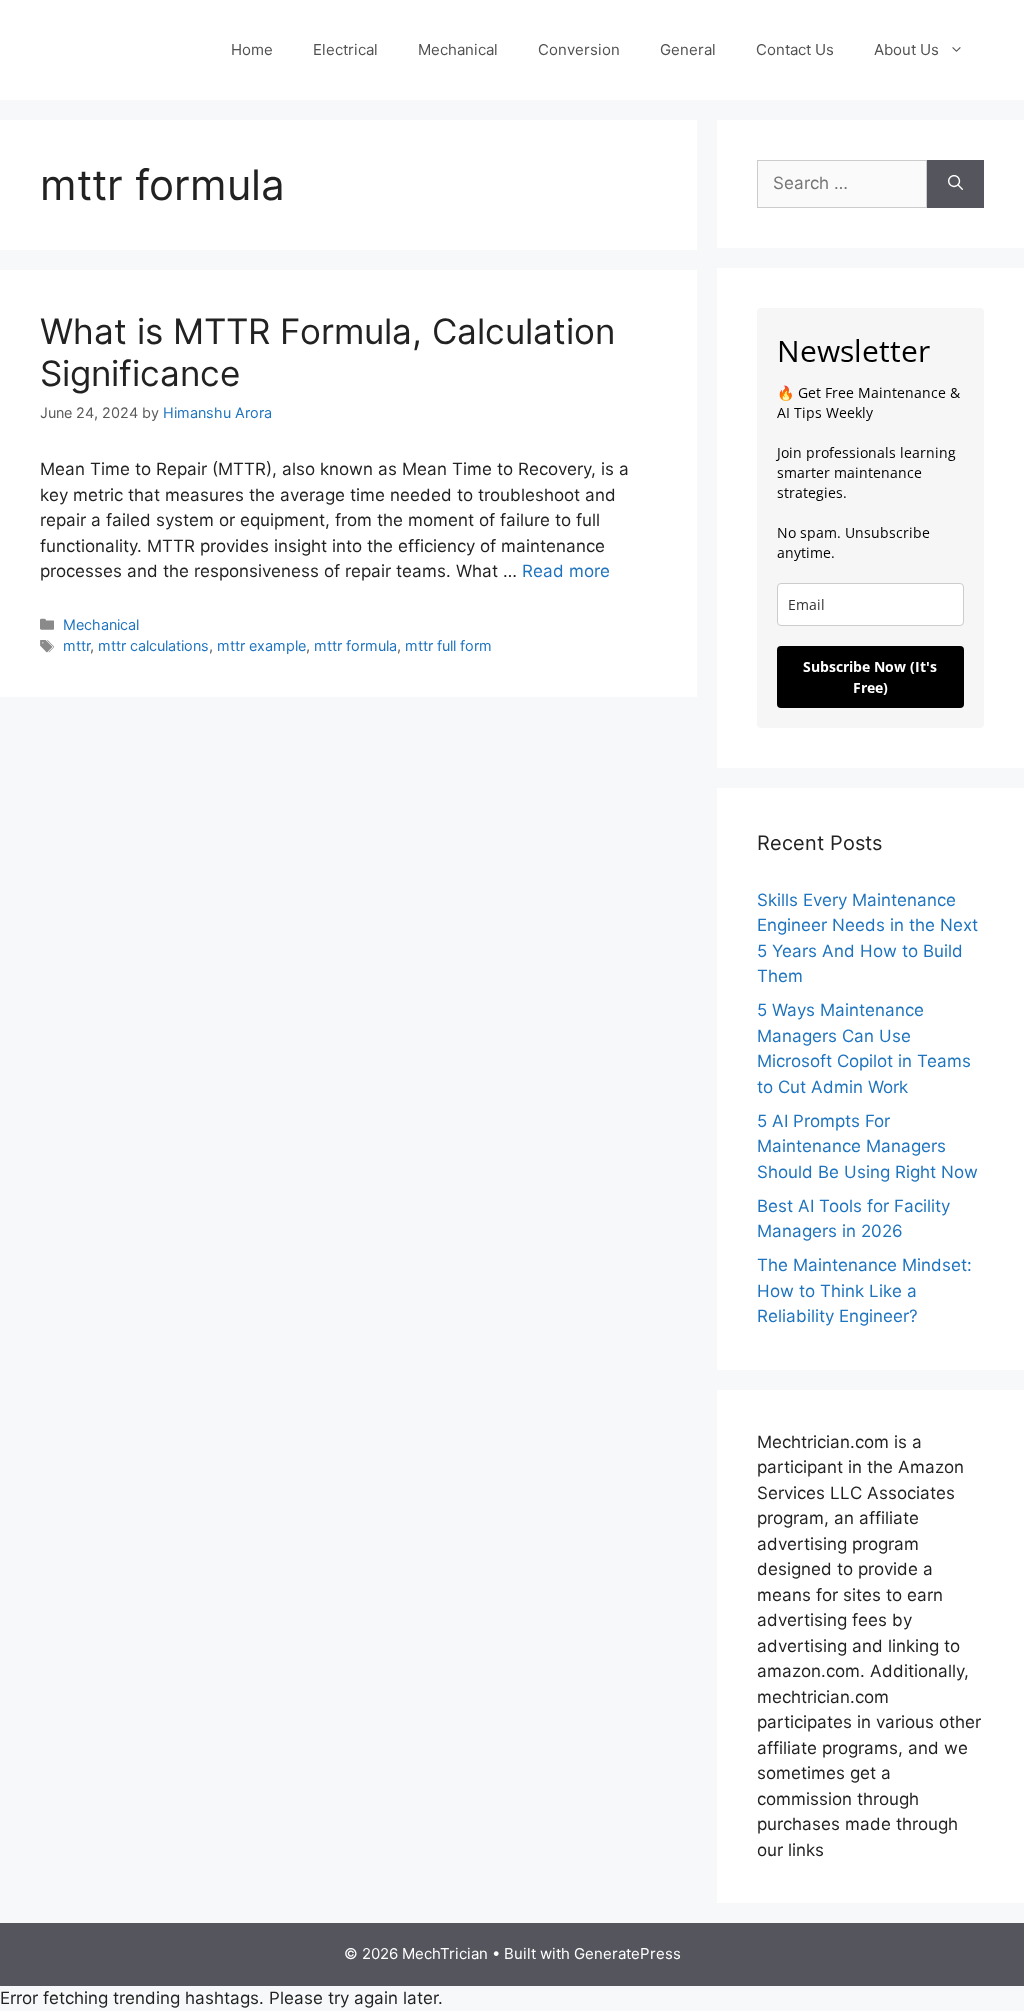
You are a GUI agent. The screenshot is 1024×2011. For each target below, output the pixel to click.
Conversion (579, 49)
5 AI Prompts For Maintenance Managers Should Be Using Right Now (867, 1146)
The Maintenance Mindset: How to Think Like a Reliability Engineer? (864, 1290)
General (688, 49)
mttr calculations (153, 645)
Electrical (345, 49)
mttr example (261, 645)
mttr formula (355, 645)
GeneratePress (627, 1953)
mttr (76, 645)
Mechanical (458, 49)
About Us (906, 49)
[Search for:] (842, 184)
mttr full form (448, 645)
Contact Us (795, 49)
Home (252, 49)
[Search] (955, 184)
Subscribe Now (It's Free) (870, 677)
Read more (566, 571)
